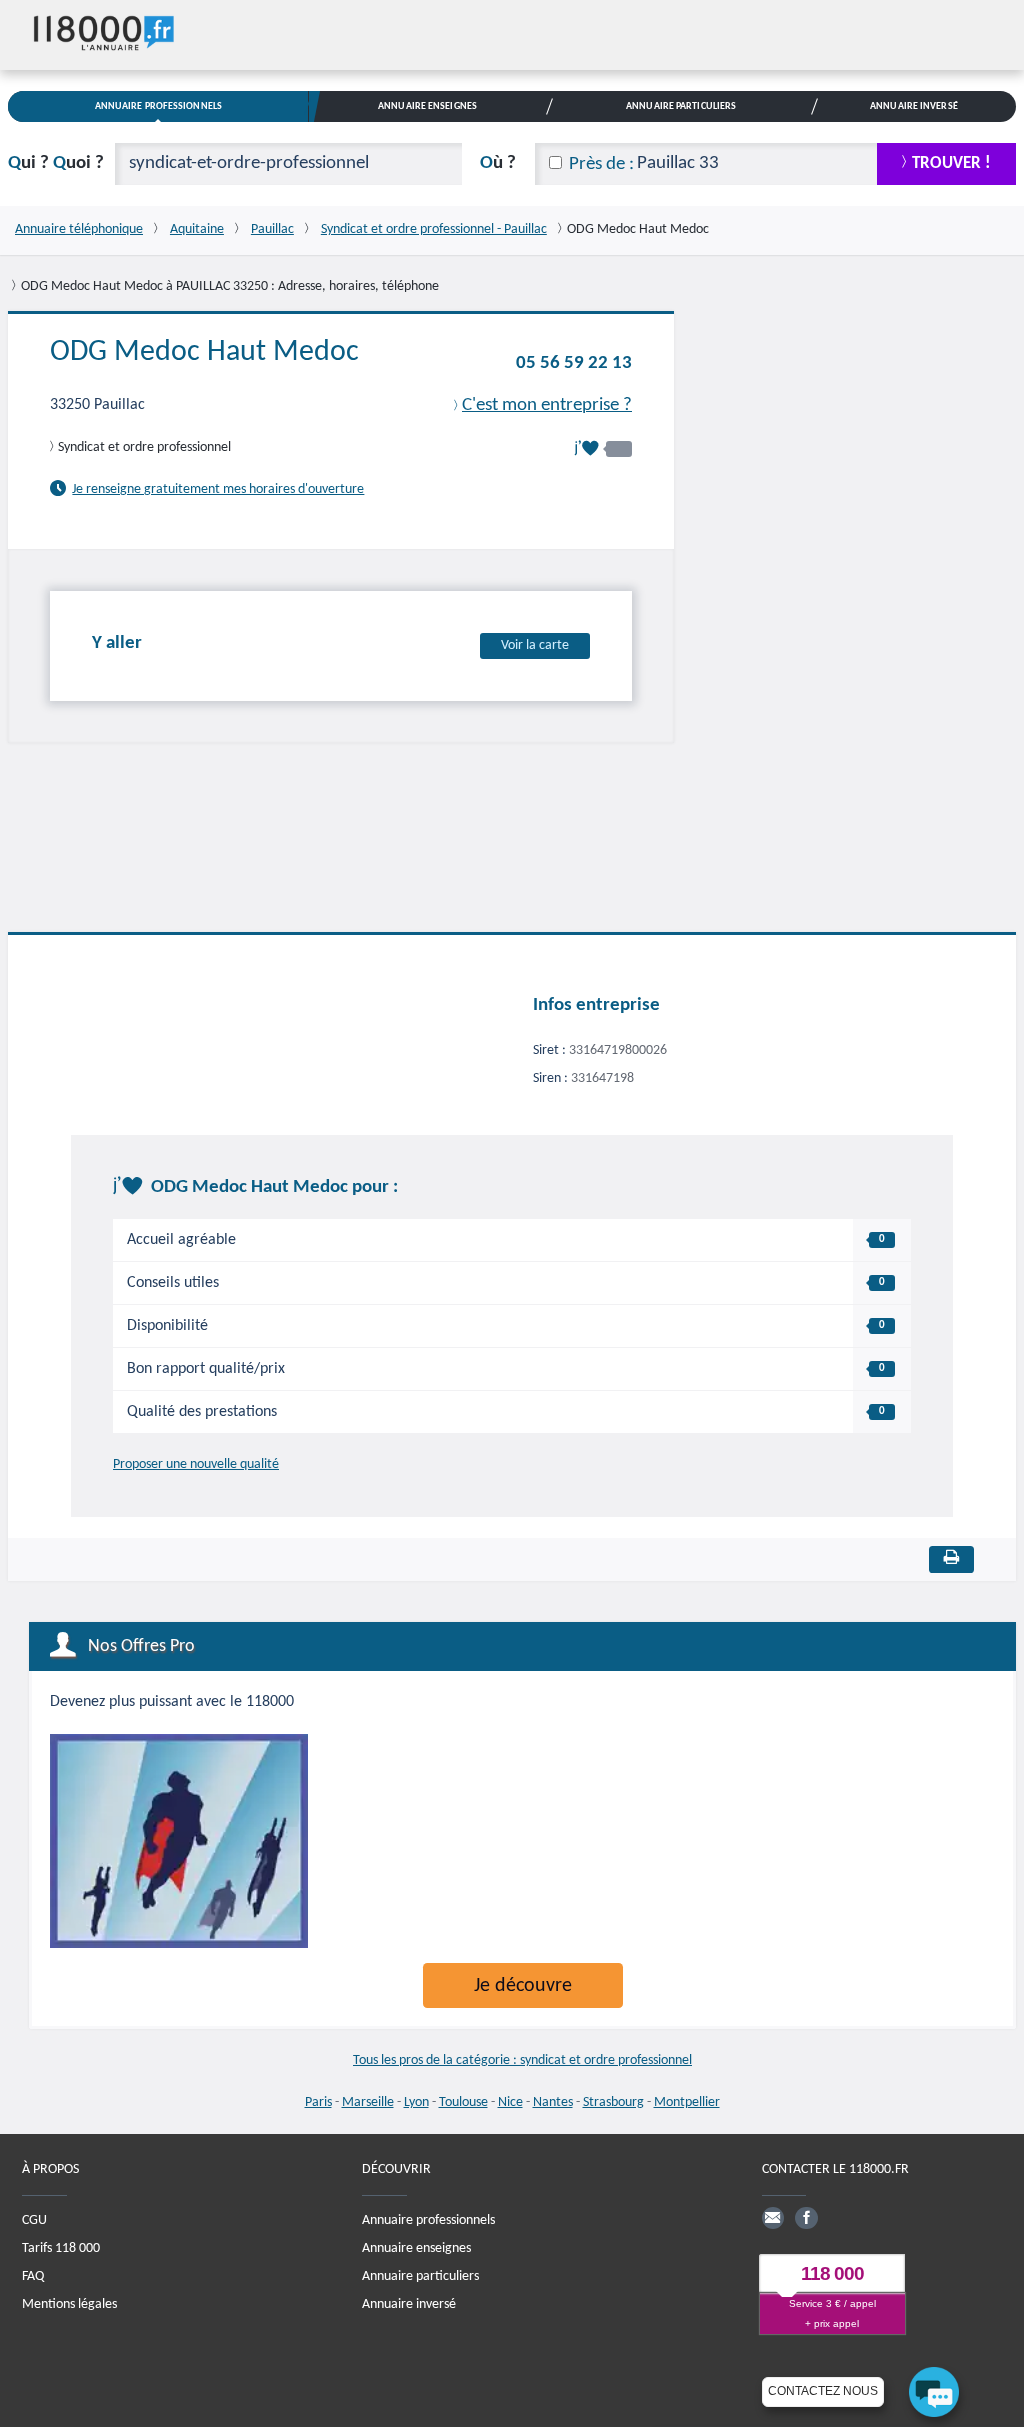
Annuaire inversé (409, 2304)
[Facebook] (806, 2218)
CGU (34, 2220)
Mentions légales (69, 2304)
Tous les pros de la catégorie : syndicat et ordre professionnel (522, 2060)
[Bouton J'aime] (603, 448)
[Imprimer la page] (951, 1559)
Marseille (368, 2102)
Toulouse (463, 2102)
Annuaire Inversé (914, 106)
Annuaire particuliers (420, 2276)
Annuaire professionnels (428, 2220)
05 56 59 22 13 (574, 363)
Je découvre (523, 1986)
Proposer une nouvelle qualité (196, 1464)
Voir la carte (535, 645)
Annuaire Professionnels (158, 106)
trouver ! (951, 163)
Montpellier (687, 2102)
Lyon (416, 2102)
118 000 (832, 2273)
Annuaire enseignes (416, 2248)
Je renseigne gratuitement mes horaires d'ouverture (218, 489)
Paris (318, 2102)
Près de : (601, 164)
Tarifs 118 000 (61, 2248)
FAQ (33, 2276)
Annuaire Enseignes (427, 106)
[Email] (773, 2218)
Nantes (553, 2102)
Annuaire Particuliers (681, 106)
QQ (56, 163)
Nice (510, 2102)
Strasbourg (613, 2102)
